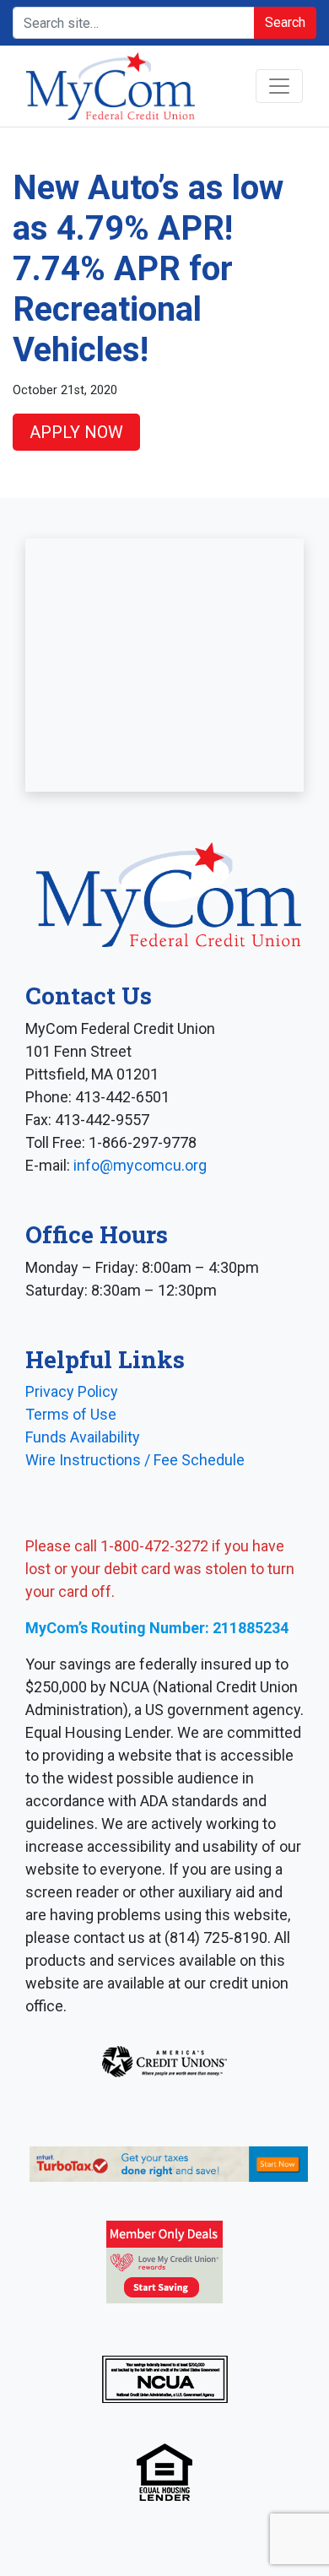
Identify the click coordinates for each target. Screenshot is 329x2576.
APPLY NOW (76, 432)
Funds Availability (83, 1437)
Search (285, 22)
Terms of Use (71, 1414)
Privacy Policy (72, 1391)
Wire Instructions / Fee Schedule (135, 1460)
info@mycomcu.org (140, 1165)
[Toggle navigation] (279, 86)
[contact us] (164, 665)
